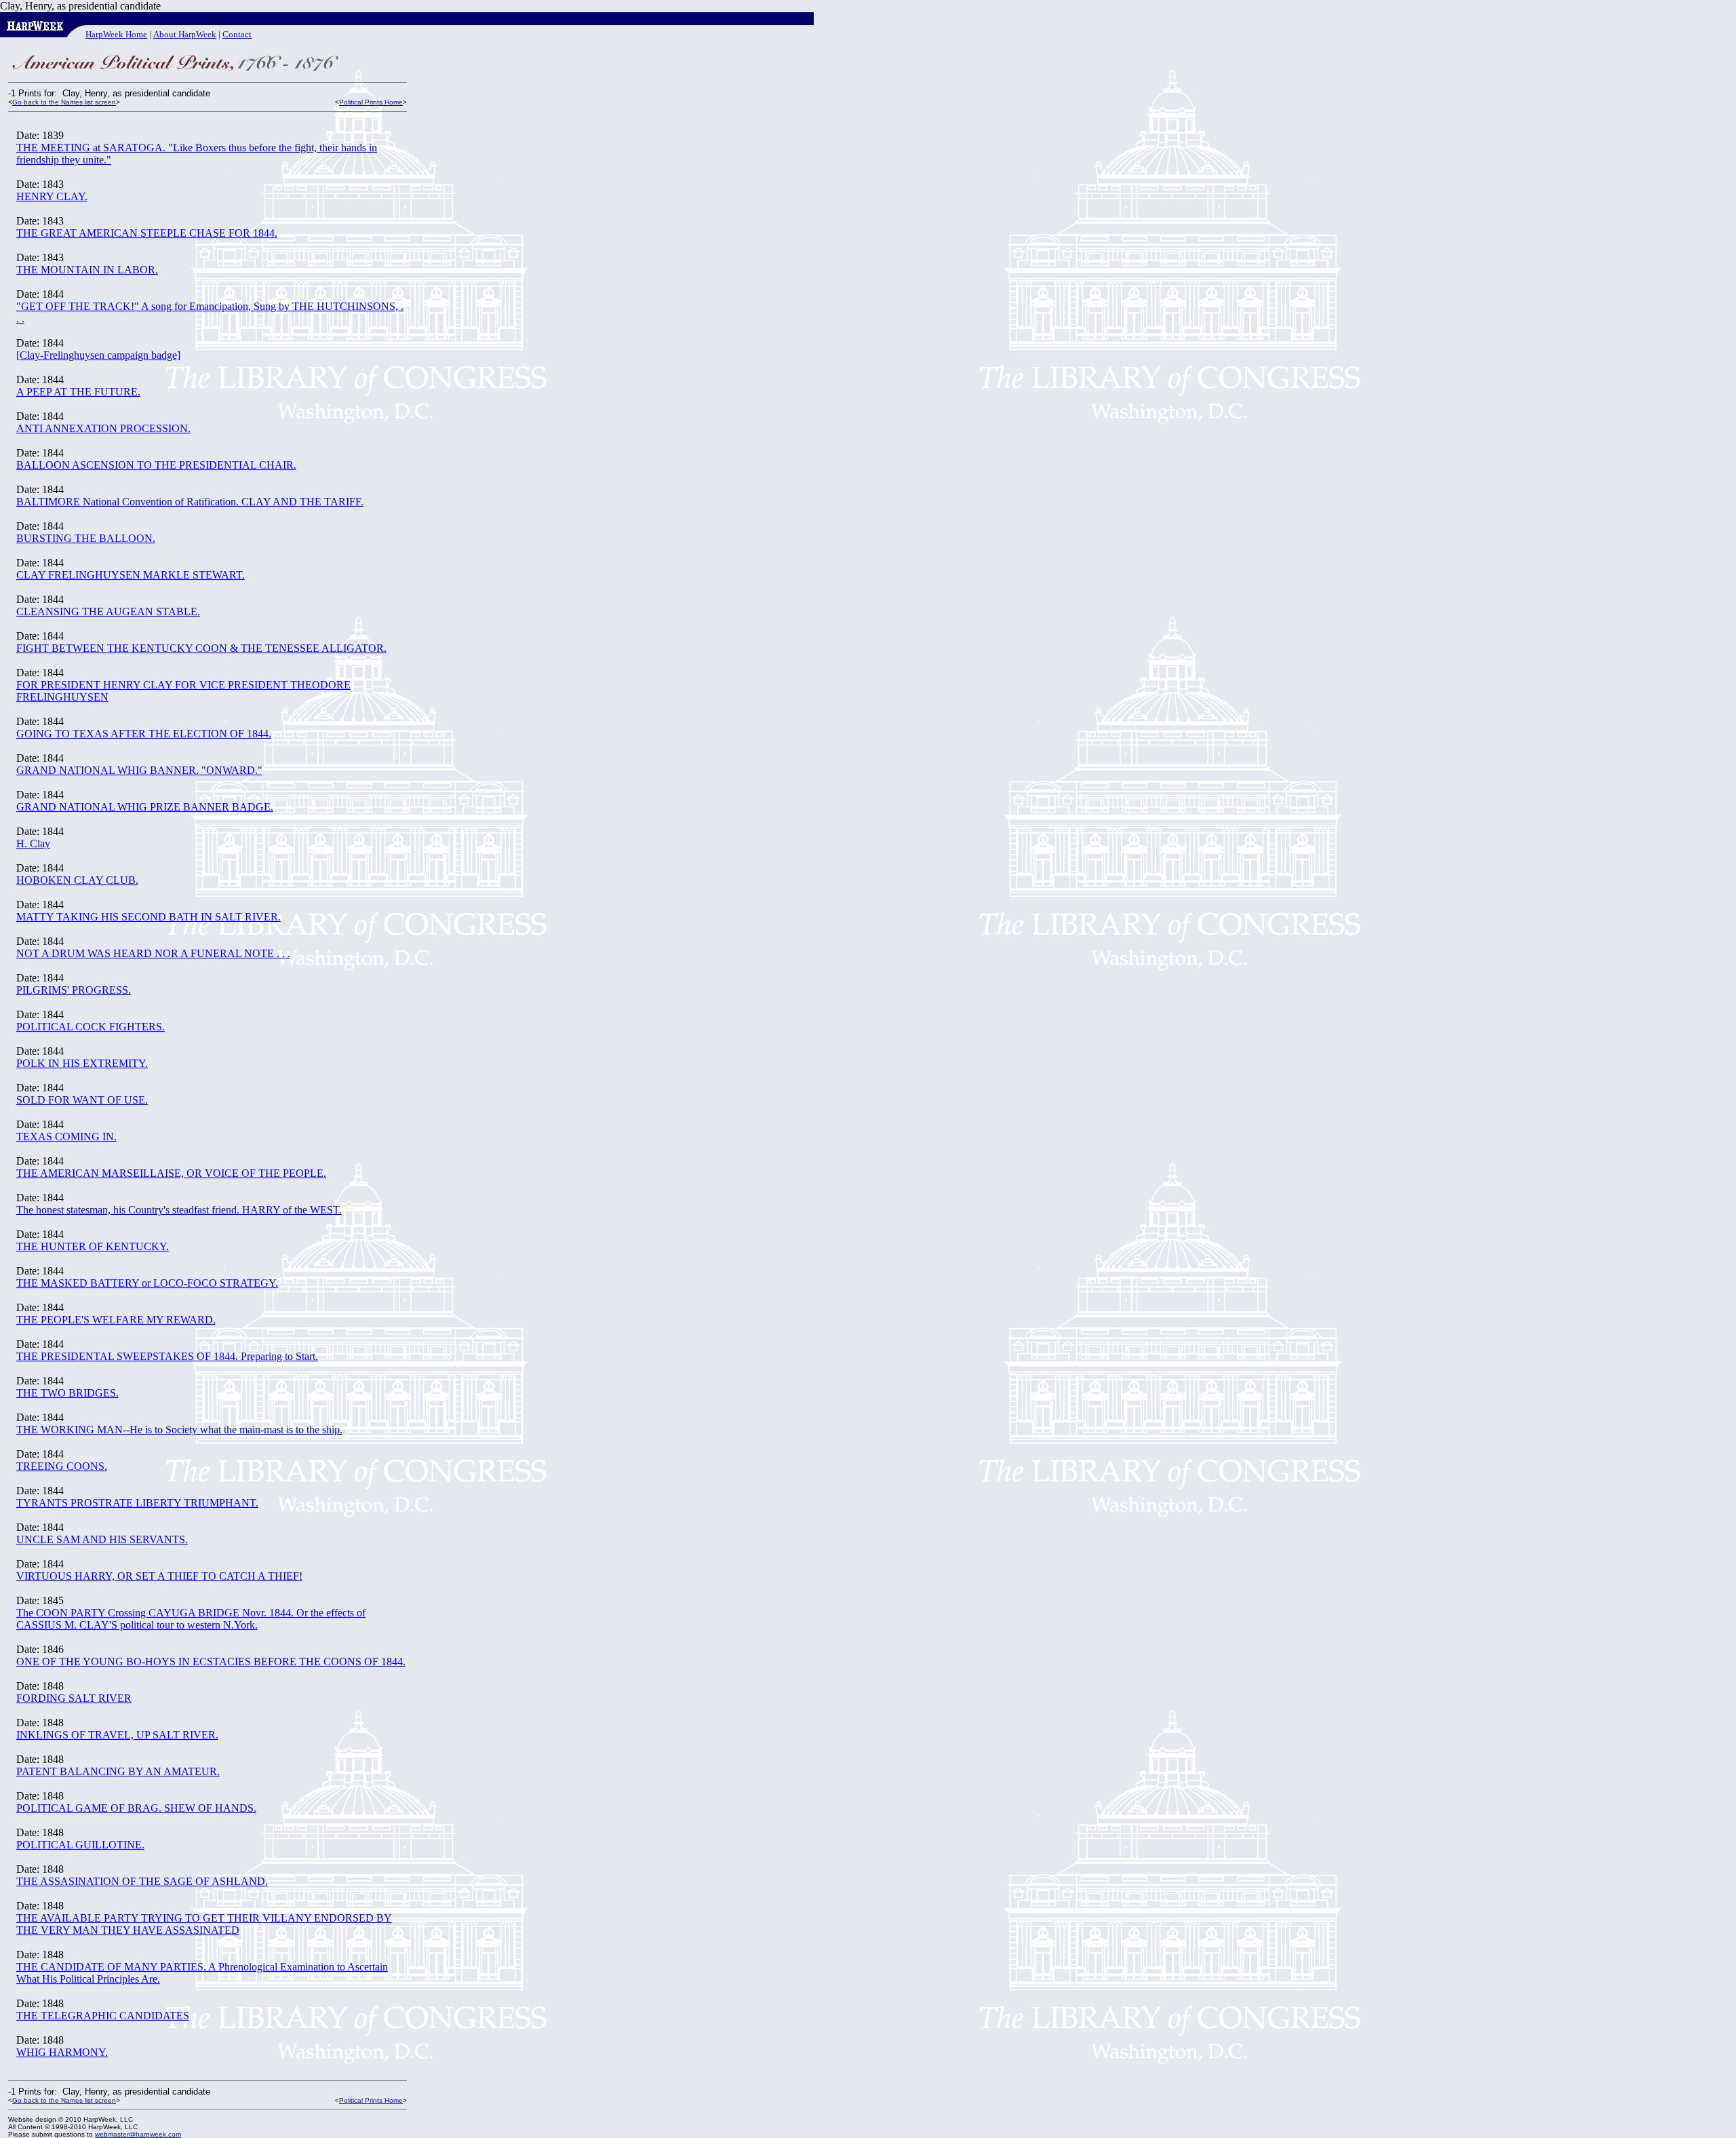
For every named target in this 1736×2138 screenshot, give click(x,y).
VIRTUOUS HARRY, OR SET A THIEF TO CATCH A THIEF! (159, 1576)
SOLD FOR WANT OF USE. (82, 1100)
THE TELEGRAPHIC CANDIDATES (103, 2016)
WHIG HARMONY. (62, 2052)
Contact (237, 34)
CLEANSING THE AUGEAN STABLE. (108, 611)
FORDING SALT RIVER (74, 1698)
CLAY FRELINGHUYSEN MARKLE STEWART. (131, 575)
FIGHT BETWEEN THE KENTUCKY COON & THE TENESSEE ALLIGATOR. (201, 648)
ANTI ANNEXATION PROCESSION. (103, 428)
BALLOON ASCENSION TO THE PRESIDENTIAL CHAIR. (156, 465)
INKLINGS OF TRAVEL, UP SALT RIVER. (117, 1735)
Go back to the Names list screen (64, 102)
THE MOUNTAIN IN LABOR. (87, 270)
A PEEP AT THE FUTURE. (78, 392)
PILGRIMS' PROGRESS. (74, 990)
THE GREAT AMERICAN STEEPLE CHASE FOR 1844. (147, 233)
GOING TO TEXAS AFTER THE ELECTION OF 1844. (144, 734)
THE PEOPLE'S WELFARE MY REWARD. (116, 1320)
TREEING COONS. (62, 1466)
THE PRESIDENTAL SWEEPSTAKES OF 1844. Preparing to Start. (167, 1356)
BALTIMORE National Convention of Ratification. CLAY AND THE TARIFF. (190, 502)
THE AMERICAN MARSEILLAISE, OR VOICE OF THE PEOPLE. (171, 1173)
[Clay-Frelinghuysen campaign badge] (98, 355)
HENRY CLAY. (52, 196)
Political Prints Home (371, 102)
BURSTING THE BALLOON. (86, 538)
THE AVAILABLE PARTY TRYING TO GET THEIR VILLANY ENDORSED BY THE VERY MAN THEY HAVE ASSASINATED (204, 1924)
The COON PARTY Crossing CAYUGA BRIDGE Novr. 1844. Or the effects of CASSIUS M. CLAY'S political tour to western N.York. (191, 1619)
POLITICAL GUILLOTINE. (80, 1845)
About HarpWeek (185, 34)
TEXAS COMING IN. (66, 1136)
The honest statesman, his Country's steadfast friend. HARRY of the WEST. (179, 1210)
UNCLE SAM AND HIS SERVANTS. (102, 1539)
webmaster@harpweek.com (138, 2134)
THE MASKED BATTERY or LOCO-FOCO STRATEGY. (147, 1283)
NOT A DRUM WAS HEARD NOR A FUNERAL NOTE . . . (153, 953)
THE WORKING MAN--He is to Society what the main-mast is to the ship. (179, 1430)
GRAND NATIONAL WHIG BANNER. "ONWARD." (139, 770)
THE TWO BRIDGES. (67, 1393)
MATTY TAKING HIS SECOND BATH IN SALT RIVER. (149, 917)
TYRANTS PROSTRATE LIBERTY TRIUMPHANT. (137, 1503)
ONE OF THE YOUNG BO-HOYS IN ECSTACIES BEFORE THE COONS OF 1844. (211, 1661)
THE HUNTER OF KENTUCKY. (93, 1246)
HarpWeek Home (116, 34)
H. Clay (33, 843)
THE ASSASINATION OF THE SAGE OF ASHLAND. (142, 1881)
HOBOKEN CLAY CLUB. (77, 880)
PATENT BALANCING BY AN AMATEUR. (118, 1771)
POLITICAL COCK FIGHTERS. (91, 1027)
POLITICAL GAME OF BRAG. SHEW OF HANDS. (136, 1808)
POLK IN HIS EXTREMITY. (82, 1063)
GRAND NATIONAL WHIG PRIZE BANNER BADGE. (145, 807)
